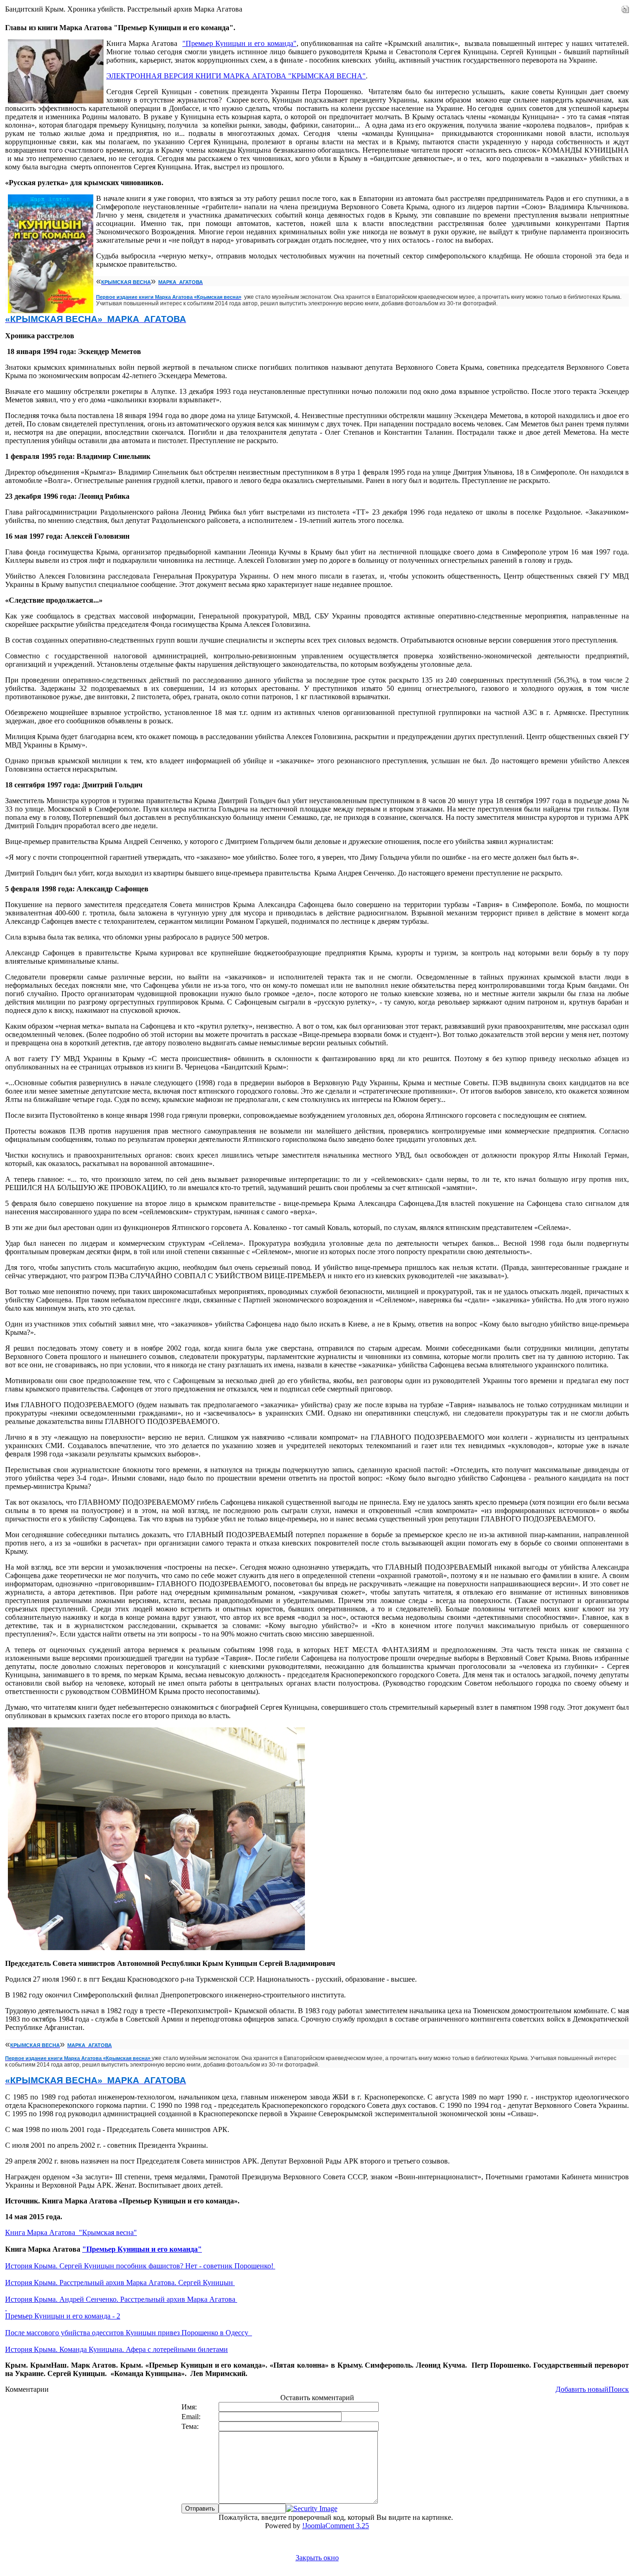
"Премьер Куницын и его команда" (239, 43)
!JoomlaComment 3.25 (336, 2526)
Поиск (619, 2389)
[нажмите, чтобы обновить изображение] (312, 2508)
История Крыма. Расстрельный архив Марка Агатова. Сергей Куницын (120, 2283)
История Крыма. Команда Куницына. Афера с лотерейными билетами (116, 2349)
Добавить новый (582, 2389)
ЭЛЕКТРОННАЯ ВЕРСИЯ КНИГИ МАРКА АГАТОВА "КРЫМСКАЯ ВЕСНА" (236, 76)
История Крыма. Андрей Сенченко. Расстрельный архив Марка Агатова (121, 2299)
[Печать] (625, 7)
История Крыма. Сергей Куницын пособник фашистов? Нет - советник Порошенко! (140, 2266)
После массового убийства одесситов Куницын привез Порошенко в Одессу (129, 2333)
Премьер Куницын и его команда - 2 (63, 2316)
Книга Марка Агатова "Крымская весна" (71, 2232)
